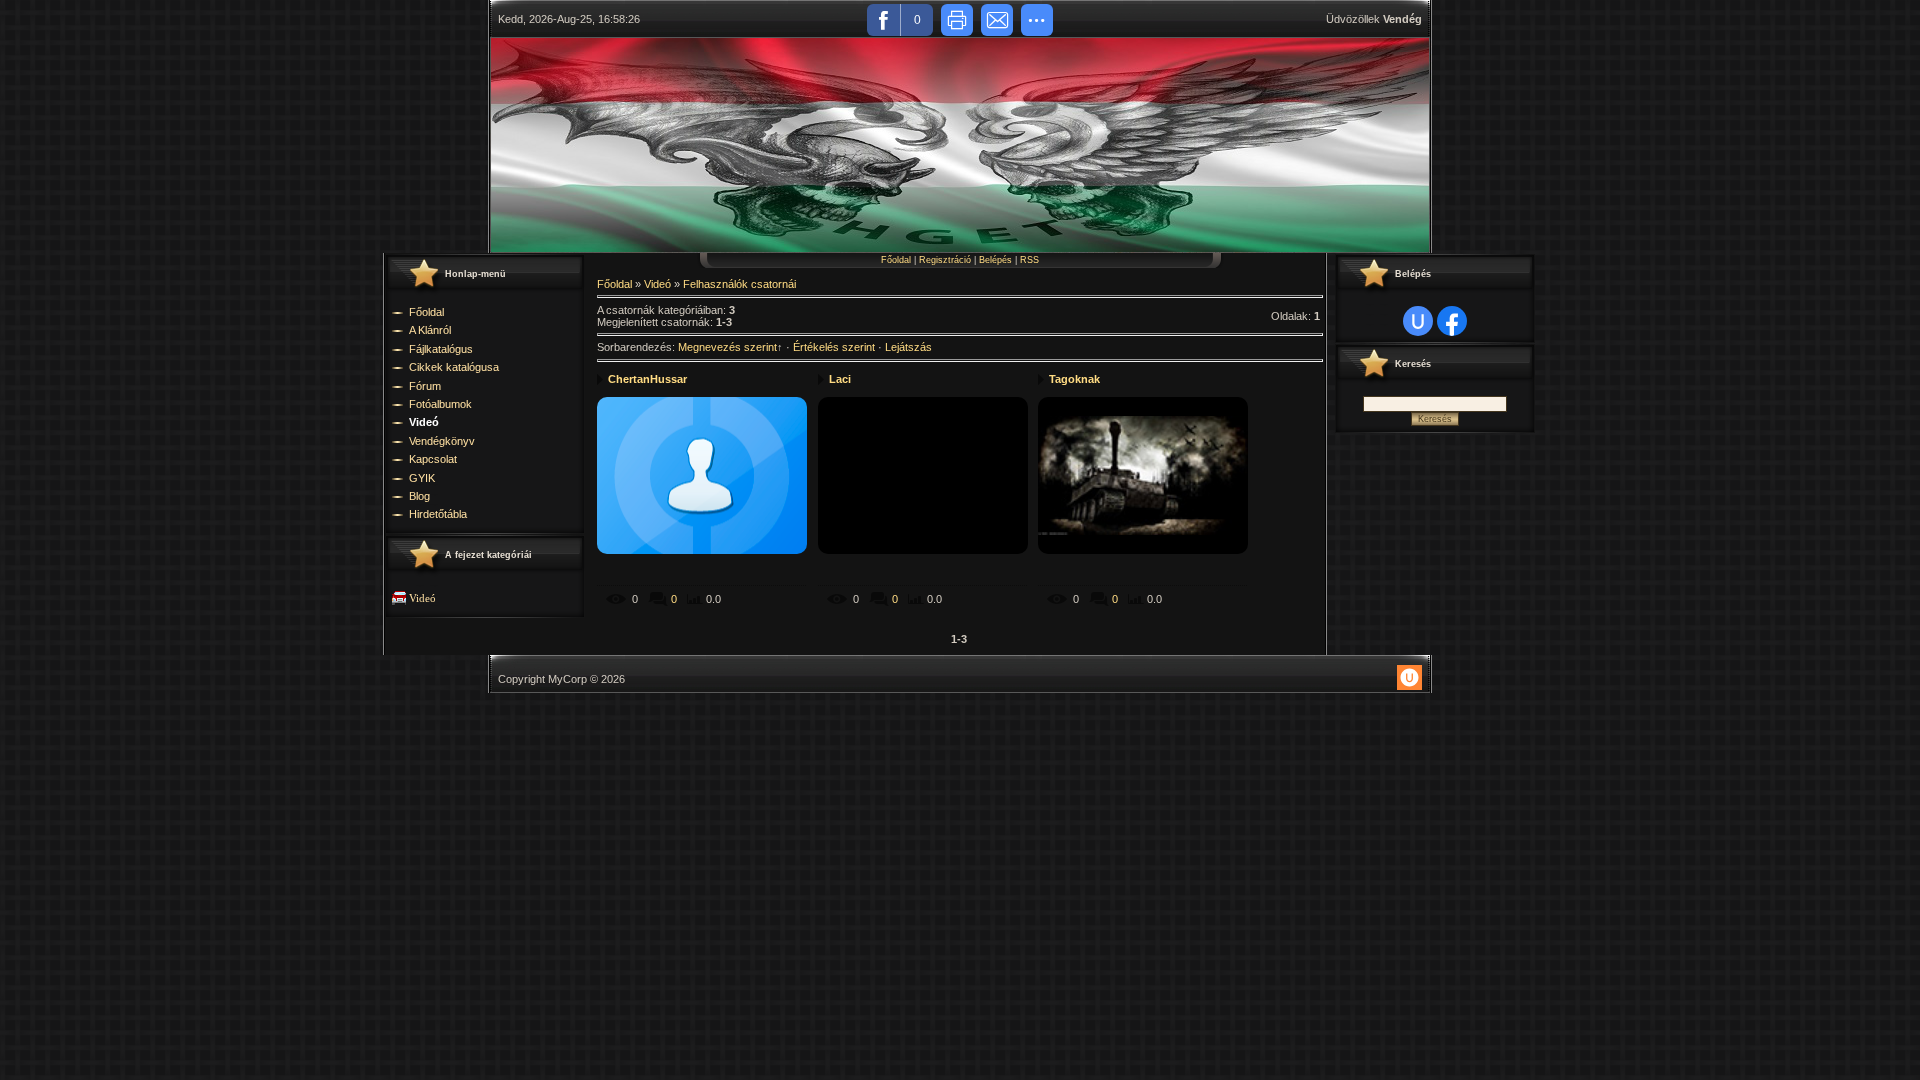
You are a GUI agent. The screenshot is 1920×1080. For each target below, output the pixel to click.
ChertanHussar (647, 379)
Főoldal (896, 260)
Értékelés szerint (834, 347)
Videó (422, 598)
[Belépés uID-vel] (1418, 321)
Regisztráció (945, 260)
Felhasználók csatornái (739, 284)
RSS (1029, 260)
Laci (840, 379)
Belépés (995, 260)
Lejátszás (908, 347)
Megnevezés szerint (727, 347)
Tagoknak (1074, 379)
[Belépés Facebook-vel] (1452, 321)
